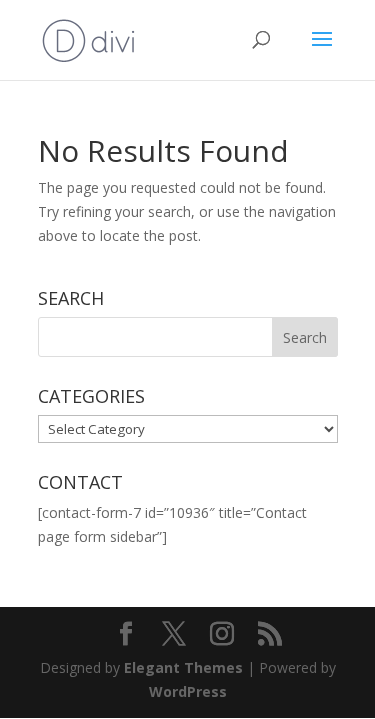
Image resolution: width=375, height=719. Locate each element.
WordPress (188, 691)
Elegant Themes (183, 667)
